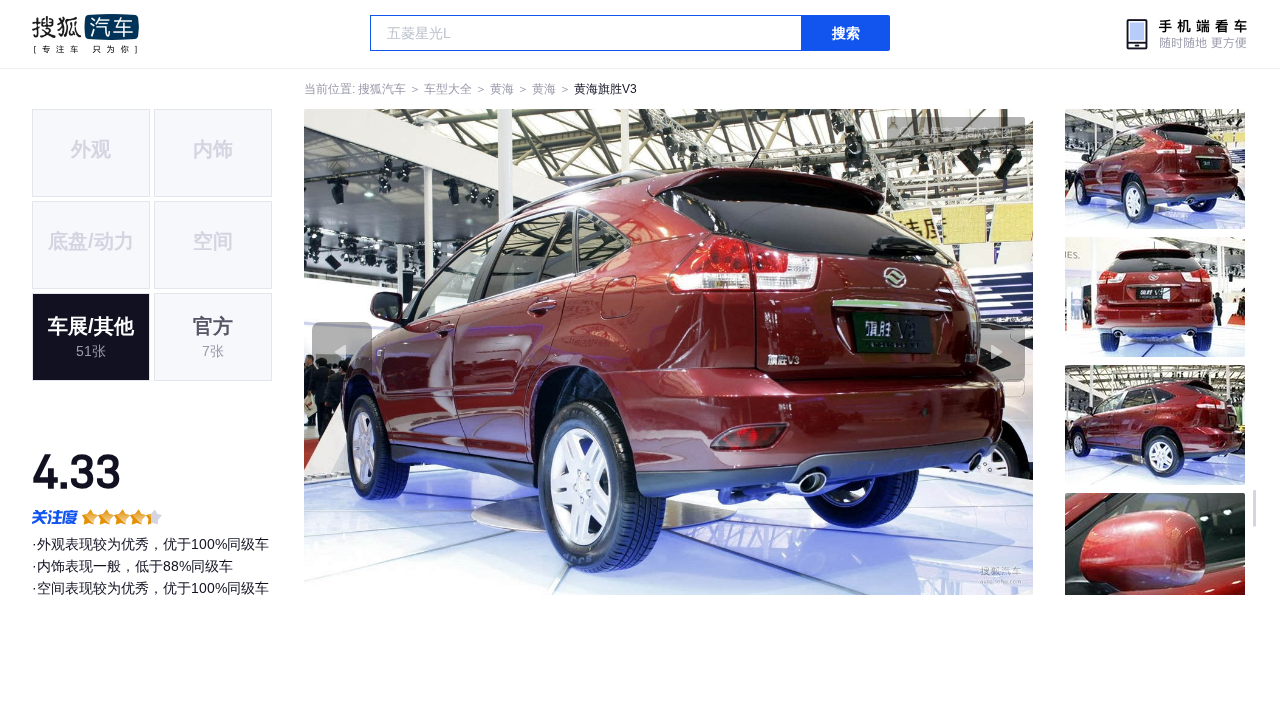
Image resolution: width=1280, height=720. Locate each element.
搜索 (846, 33)
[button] (486, 352)
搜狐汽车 (85, 34)
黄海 (502, 89)
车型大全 (448, 89)
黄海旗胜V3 (605, 89)
